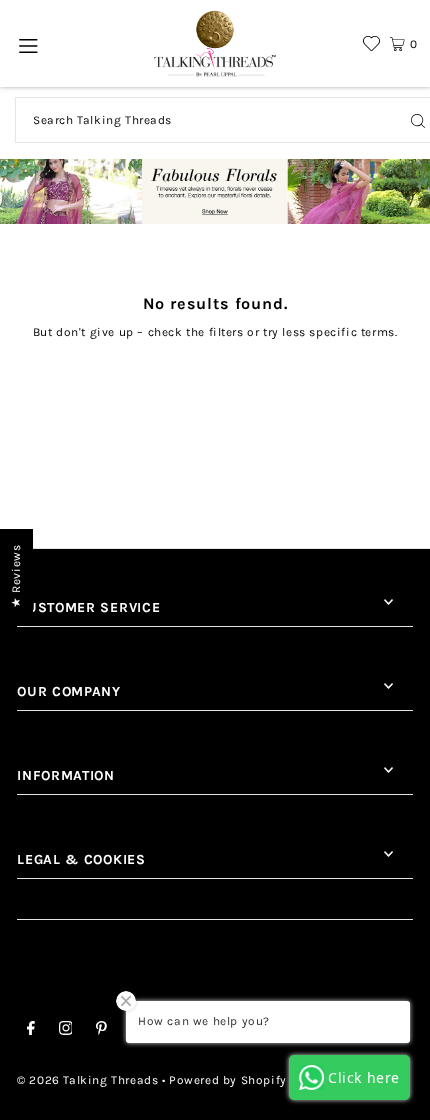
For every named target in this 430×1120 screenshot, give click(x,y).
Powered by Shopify (228, 1080)
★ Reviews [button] (16, 576)
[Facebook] (31, 1031)
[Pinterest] (101, 1031)
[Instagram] (66, 1031)
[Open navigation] (30, 44)
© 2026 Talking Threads (87, 1080)
